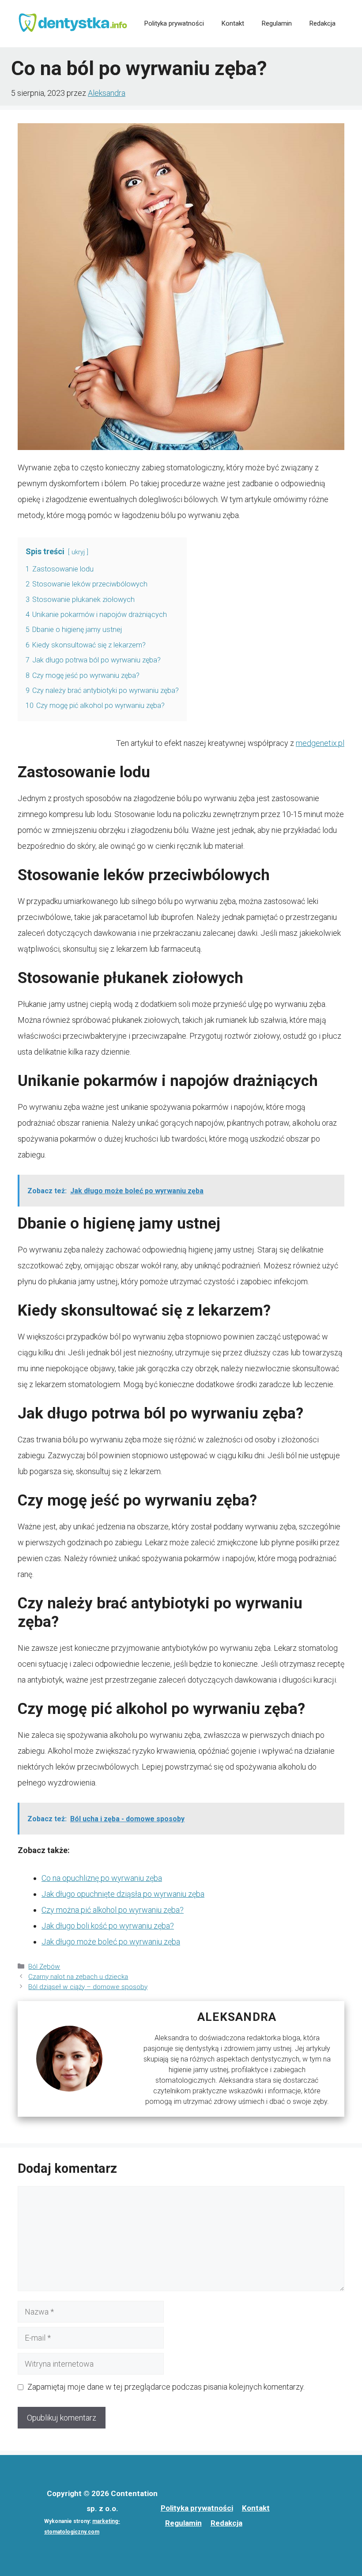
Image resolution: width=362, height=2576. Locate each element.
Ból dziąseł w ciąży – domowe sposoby (88, 1987)
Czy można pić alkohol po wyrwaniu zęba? (113, 1910)
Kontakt (233, 23)
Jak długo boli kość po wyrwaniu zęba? (108, 1926)
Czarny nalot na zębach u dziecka (78, 1977)
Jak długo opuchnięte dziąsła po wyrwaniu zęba (123, 1894)
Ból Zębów (44, 1967)
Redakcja (322, 23)
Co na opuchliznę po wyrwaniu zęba (102, 1878)
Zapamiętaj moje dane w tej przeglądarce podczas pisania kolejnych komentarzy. (166, 2387)
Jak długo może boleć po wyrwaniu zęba (111, 1942)
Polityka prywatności (174, 23)
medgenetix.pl (320, 743)
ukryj (78, 552)
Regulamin (277, 23)
